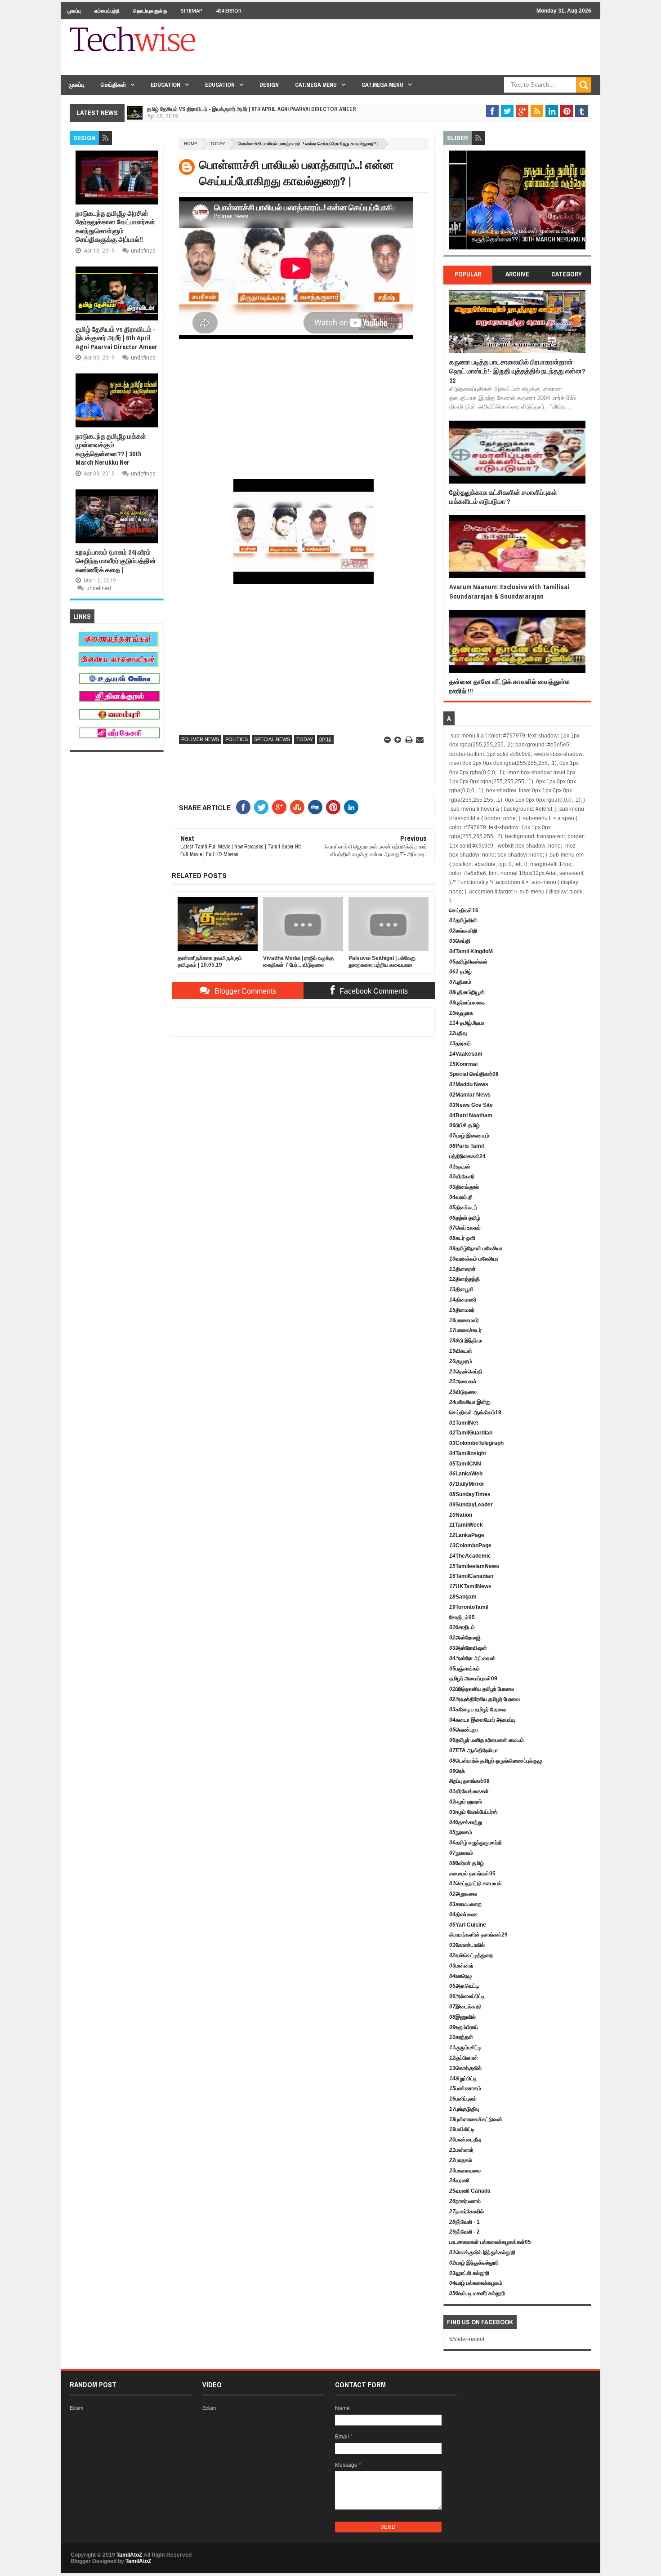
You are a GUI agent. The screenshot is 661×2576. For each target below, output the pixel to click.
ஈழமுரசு (461, 1013)
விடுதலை (463, 1392)
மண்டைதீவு (465, 2140)
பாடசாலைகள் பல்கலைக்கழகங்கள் (490, 2242)
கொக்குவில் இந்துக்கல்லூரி (482, 2252)
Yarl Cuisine (468, 1925)
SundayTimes (470, 1494)
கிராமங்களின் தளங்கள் (478, 1935)
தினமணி (463, 1300)
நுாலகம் (461, 1853)
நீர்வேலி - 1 (464, 2222)
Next (580, 203)
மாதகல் (461, 2160)
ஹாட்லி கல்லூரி (469, 2273)
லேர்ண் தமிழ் (467, 1863)
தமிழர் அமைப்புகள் (473, 1679)
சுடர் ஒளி (462, 1238)
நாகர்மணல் (465, 2201)
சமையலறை (465, 1904)
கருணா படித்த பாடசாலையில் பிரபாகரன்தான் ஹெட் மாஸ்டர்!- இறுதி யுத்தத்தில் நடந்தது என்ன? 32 (517, 371)
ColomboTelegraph (476, 1443)
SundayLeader (471, 1505)
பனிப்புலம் (463, 2099)
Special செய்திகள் (474, 1074)
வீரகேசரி (462, 1177)
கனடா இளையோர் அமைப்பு (482, 1720)
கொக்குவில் (465, 2068)
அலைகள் (463, 1381)
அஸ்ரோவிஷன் (468, 1648)
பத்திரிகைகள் (467, 1156)
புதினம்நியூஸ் (467, 992)
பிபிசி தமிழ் (464, 1125)
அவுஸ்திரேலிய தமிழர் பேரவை (485, 1699)
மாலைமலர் (464, 1320)
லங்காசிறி (463, 931)
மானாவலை (465, 2171)
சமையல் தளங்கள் (472, 1874)
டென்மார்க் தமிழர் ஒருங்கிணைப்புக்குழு (496, 1761)
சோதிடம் (462, 1617)
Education (165, 85)
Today (218, 144)
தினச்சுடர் (463, 1208)
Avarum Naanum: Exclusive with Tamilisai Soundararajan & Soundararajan (509, 591)
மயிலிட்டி (462, 2129)
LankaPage (467, 1535)
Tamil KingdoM (471, 951)
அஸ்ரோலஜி (465, 1638)
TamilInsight (468, 1453)
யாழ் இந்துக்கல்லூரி (474, 2263)
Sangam (463, 1597)
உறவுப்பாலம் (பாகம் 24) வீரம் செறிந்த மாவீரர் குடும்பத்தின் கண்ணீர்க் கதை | (116, 561)
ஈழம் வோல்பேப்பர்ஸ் (473, 1812)
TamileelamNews (474, 1566)
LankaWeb (466, 1474)
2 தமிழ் (460, 972)
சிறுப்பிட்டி (463, 2079)
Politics (237, 739)
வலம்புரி (461, 1197)
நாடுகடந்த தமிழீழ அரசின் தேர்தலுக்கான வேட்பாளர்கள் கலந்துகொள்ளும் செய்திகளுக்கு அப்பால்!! (115, 227)
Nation (461, 1515)
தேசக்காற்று (466, 1822)
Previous (454, 203)
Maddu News (469, 1084)
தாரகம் (460, 1044)
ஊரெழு (460, 1976)
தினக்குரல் (464, 1187)
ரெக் (457, 1771)
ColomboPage (470, 1546)
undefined (143, 251)
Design (269, 85)
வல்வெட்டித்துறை (471, 1955)
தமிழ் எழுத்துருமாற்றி (476, 1843)
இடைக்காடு (465, 2007)
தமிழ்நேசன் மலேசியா (476, 1248)
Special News (272, 739)
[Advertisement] (428, 53)
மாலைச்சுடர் (465, 1330)
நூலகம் (461, 1832)
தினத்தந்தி (464, 1279)
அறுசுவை (463, 1894)
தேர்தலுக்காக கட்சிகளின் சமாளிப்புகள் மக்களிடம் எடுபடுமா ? (503, 497)
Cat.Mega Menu (316, 85)
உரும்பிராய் (464, 2027)
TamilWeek (466, 1525)
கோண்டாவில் (467, 1945)
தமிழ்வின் (463, 920)
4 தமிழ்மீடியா (467, 1023)
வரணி (459, 2181)
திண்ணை (464, 1914)
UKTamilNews (470, 1586)
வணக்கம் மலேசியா (474, 1259)
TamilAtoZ (129, 2555)
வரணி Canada (470, 2191)
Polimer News (200, 739)
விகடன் (461, 1351)
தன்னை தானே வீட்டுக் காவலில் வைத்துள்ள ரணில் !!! (510, 686)
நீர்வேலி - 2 (464, 2232)
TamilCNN (465, 1464)
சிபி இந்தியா (466, 1341)
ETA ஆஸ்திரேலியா (473, 1750)
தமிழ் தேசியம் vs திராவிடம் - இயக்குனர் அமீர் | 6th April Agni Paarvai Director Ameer (252, 109)
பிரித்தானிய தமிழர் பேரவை (482, 1689)
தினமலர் (462, 1310)
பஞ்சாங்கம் (464, 1669)
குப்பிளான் (464, 2058)
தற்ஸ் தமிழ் (465, 1218)
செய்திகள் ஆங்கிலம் (475, 1412)
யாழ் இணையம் (469, 1136)
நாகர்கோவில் (467, 2212)
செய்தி (460, 941)
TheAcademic (470, 1556)
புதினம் (460, 982)
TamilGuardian (471, 1433)
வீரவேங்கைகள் (469, 1791)
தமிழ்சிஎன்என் (468, 962)
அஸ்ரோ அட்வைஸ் (472, 1658)
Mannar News (470, 1095)
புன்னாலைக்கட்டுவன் (476, 2119)
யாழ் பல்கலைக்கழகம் (476, 2283)
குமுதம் (461, 1361)
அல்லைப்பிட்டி (467, 1996)
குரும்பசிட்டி (465, 2047)
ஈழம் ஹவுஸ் (466, 1802)
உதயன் (460, 1167)
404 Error (229, 11)
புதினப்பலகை (467, 1003)
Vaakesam (466, 1054)
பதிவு (458, 1033)
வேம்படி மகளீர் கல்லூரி (477, 2293)
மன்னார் (461, 1966)
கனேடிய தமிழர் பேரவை (478, 1710)
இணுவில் (462, 2017)
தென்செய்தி (466, 1372)
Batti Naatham (471, 1115)
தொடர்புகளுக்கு (150, 11)
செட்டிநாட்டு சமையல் (475, 1883)
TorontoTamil (469, 1607)
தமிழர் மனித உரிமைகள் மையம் (487, 1740)
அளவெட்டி (464, 1986)
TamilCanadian (471, 1576)
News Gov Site (471, 1105)
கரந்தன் (461, 2037)
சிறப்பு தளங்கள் (469, 1781)
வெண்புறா (464, 1730)
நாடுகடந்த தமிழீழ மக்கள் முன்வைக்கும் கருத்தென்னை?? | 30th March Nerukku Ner (111, 449)
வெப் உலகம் (465, 1228)
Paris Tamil (467, 1146)
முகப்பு (74, 11)
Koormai (463, 1064)
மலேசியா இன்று (470, 1402)
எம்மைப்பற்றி (107, 11)
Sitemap (192, 11)
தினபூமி (461, 1289)
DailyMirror (467, 1484)
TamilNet (464, 1423)
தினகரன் (462, 1269)
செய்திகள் (113, 85)
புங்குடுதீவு (464, 2109)
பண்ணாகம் (465, 2088)
